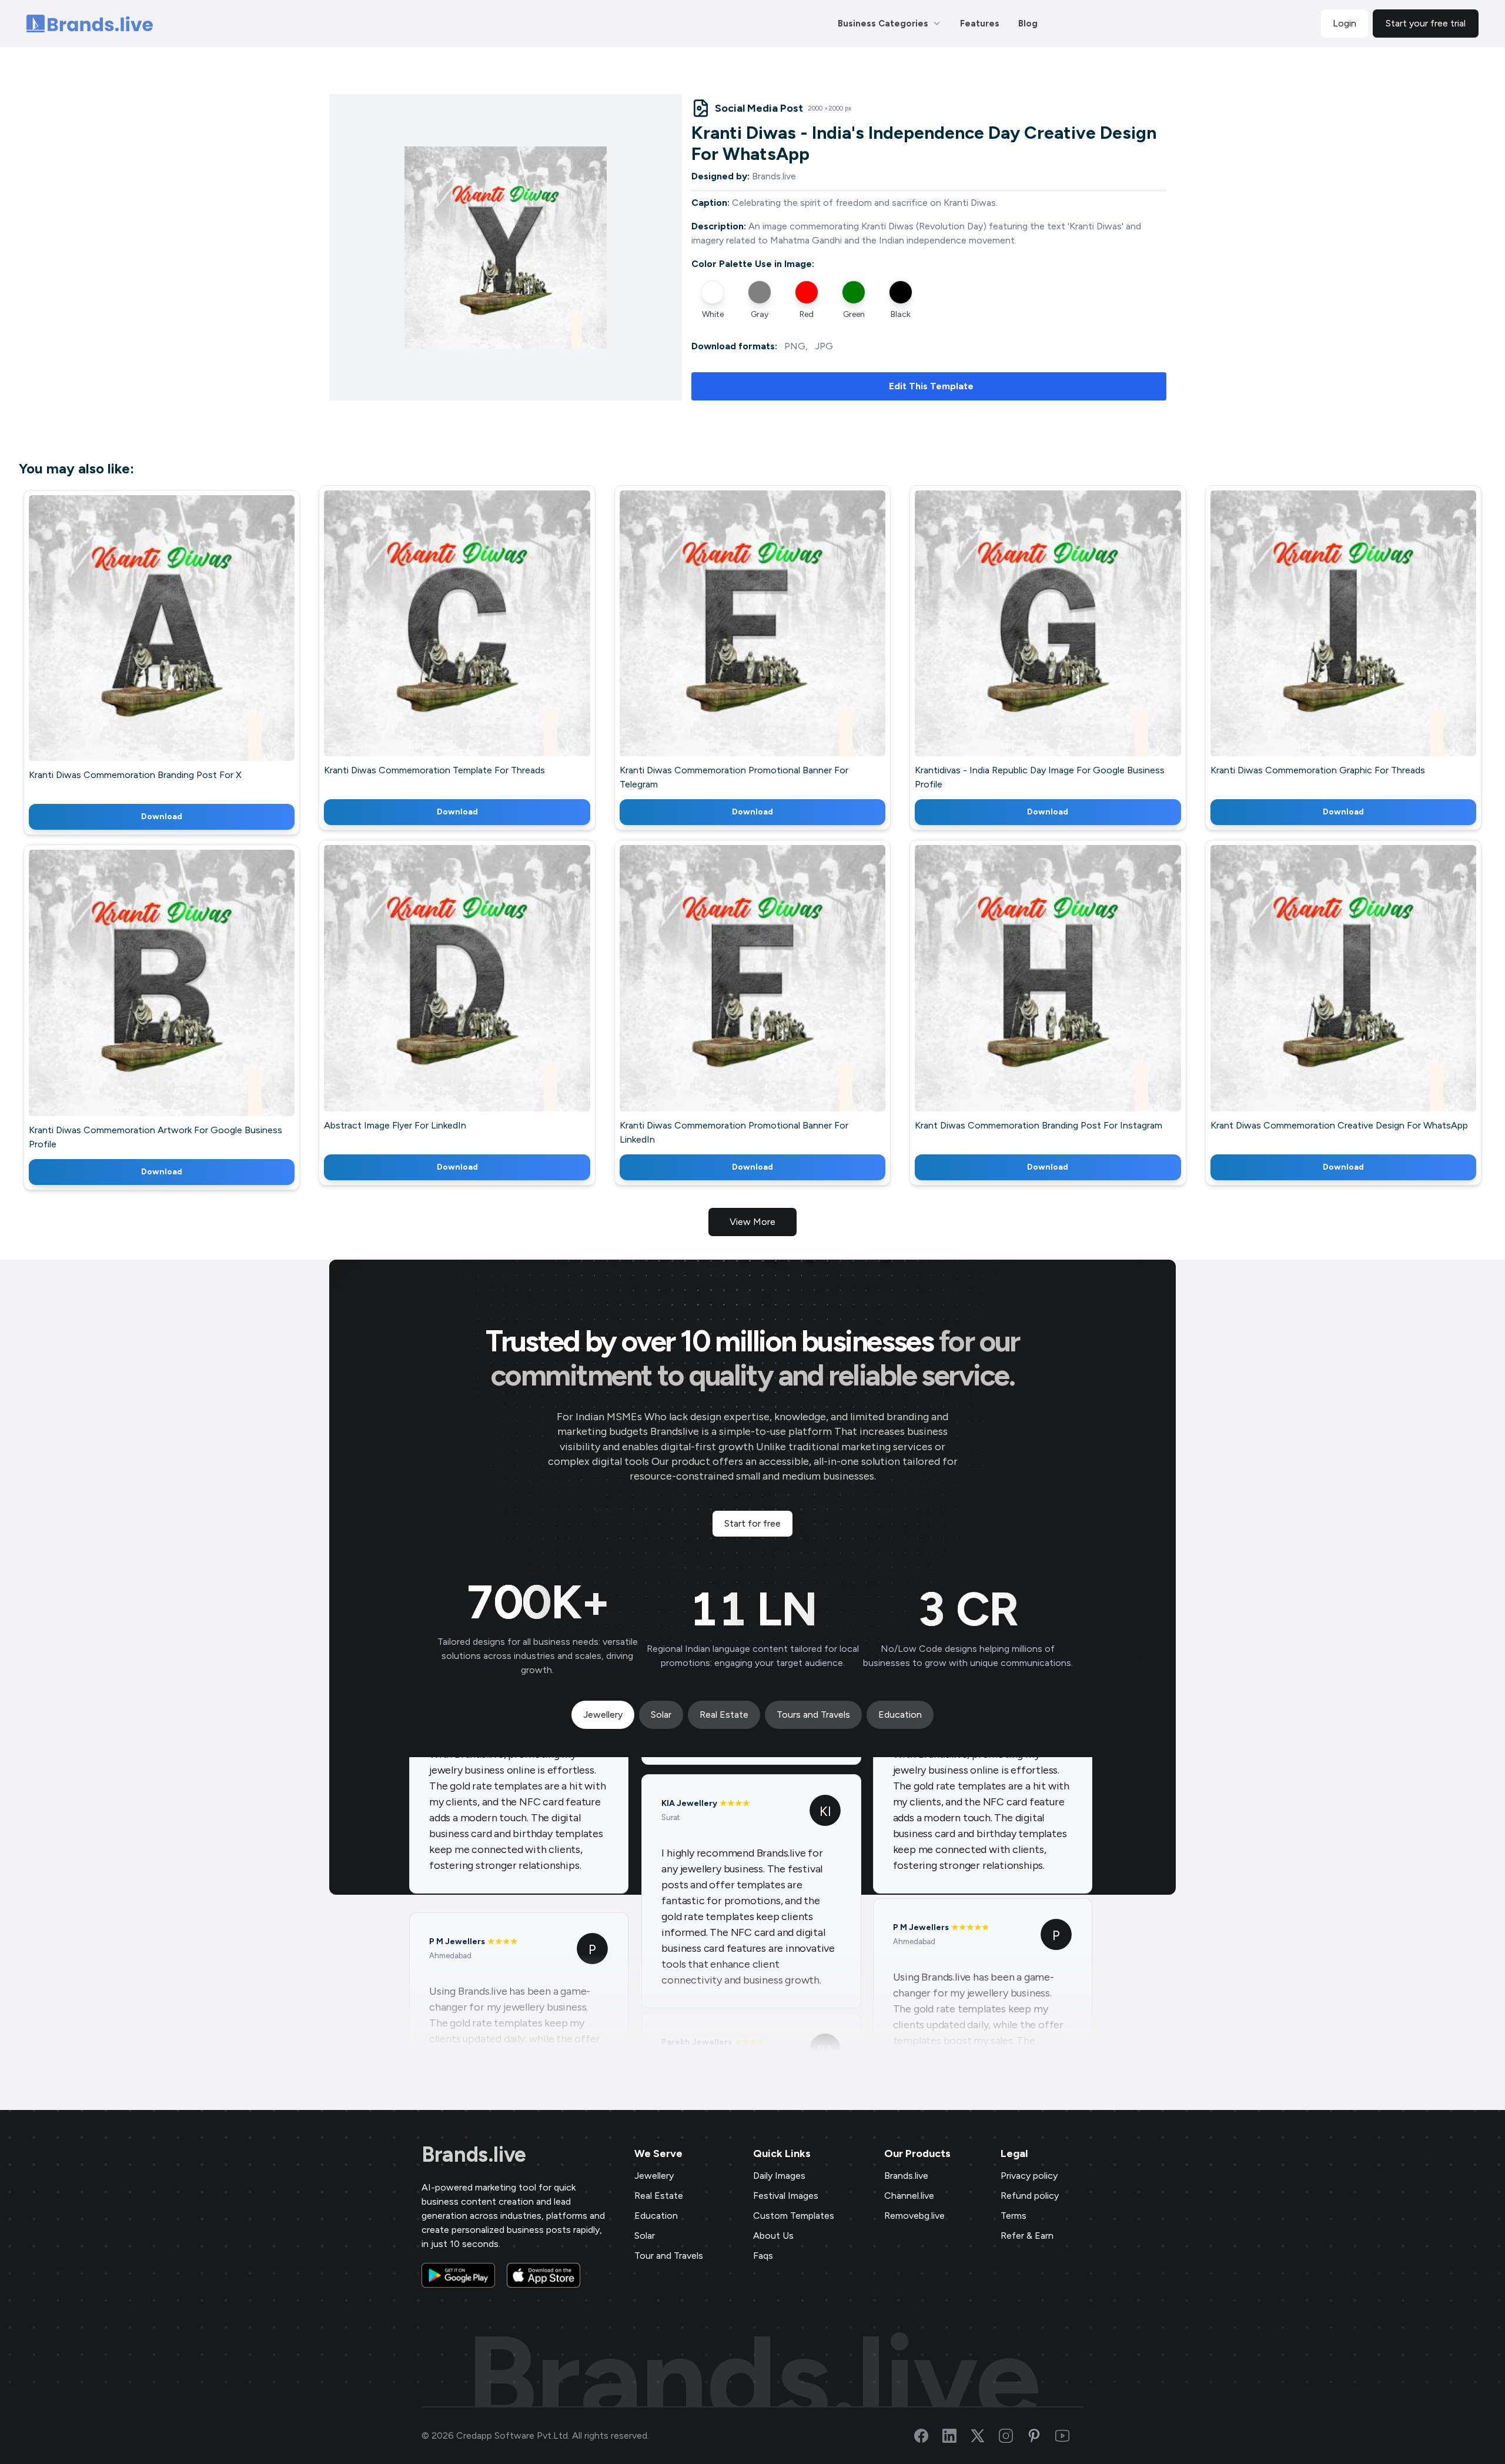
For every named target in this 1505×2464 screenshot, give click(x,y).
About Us (773, 2236)
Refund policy (1030, 2196)
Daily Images (779, 2176)
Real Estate (659, 2196)
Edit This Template (931, 386)
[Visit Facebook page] (928, 2436)
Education (656, 2216)
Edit (136, 645)
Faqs (763, 2256)
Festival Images (786, 2196)
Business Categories (883, 24)
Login (1345, 23)
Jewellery (654, 2176)
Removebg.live (914, 2216)
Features (980, 24)
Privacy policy (1029, 2176)
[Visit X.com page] (985, 2436)
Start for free (752, 1523)
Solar (645, 2236)
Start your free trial (1426, 23)
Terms (1014, 2216)
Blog (1028, 24)
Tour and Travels (669, 2256)
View (181, 645)
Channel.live (909, 2196)
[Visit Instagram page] (1013, 2436)
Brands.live (474, 2155)
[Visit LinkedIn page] (956, 2436)
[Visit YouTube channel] (1069, 2436)
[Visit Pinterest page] (1041, 2436)
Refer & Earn (1027, 2236)
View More (752, 1222)
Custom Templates (794, 2216)
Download (162, 817)
